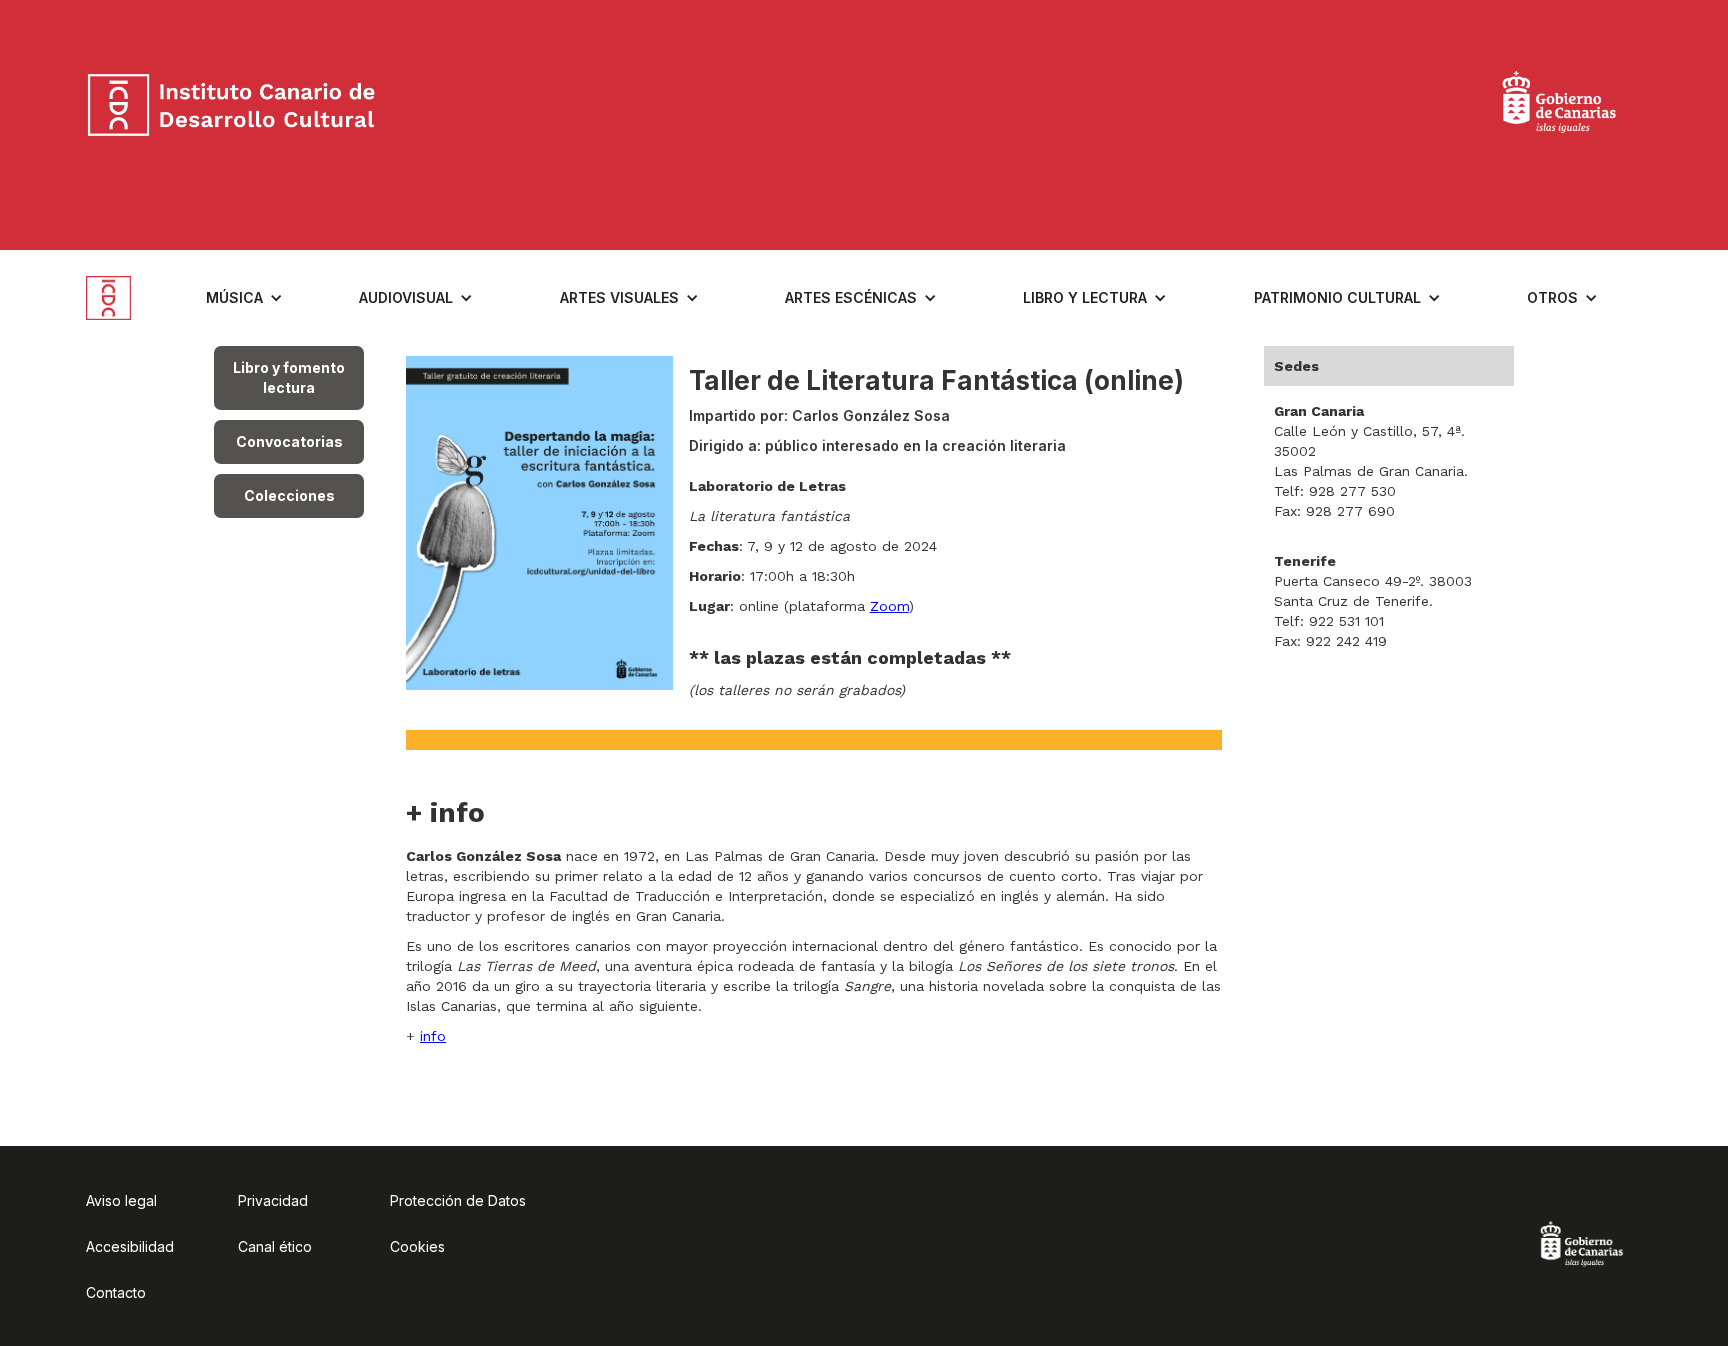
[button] (244, 298)
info (433, 1036)
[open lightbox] (539, 522)
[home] (124, 298)
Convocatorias (289, 441)
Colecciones (289, 495)
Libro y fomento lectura (289, 377)
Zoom (889, 606)
